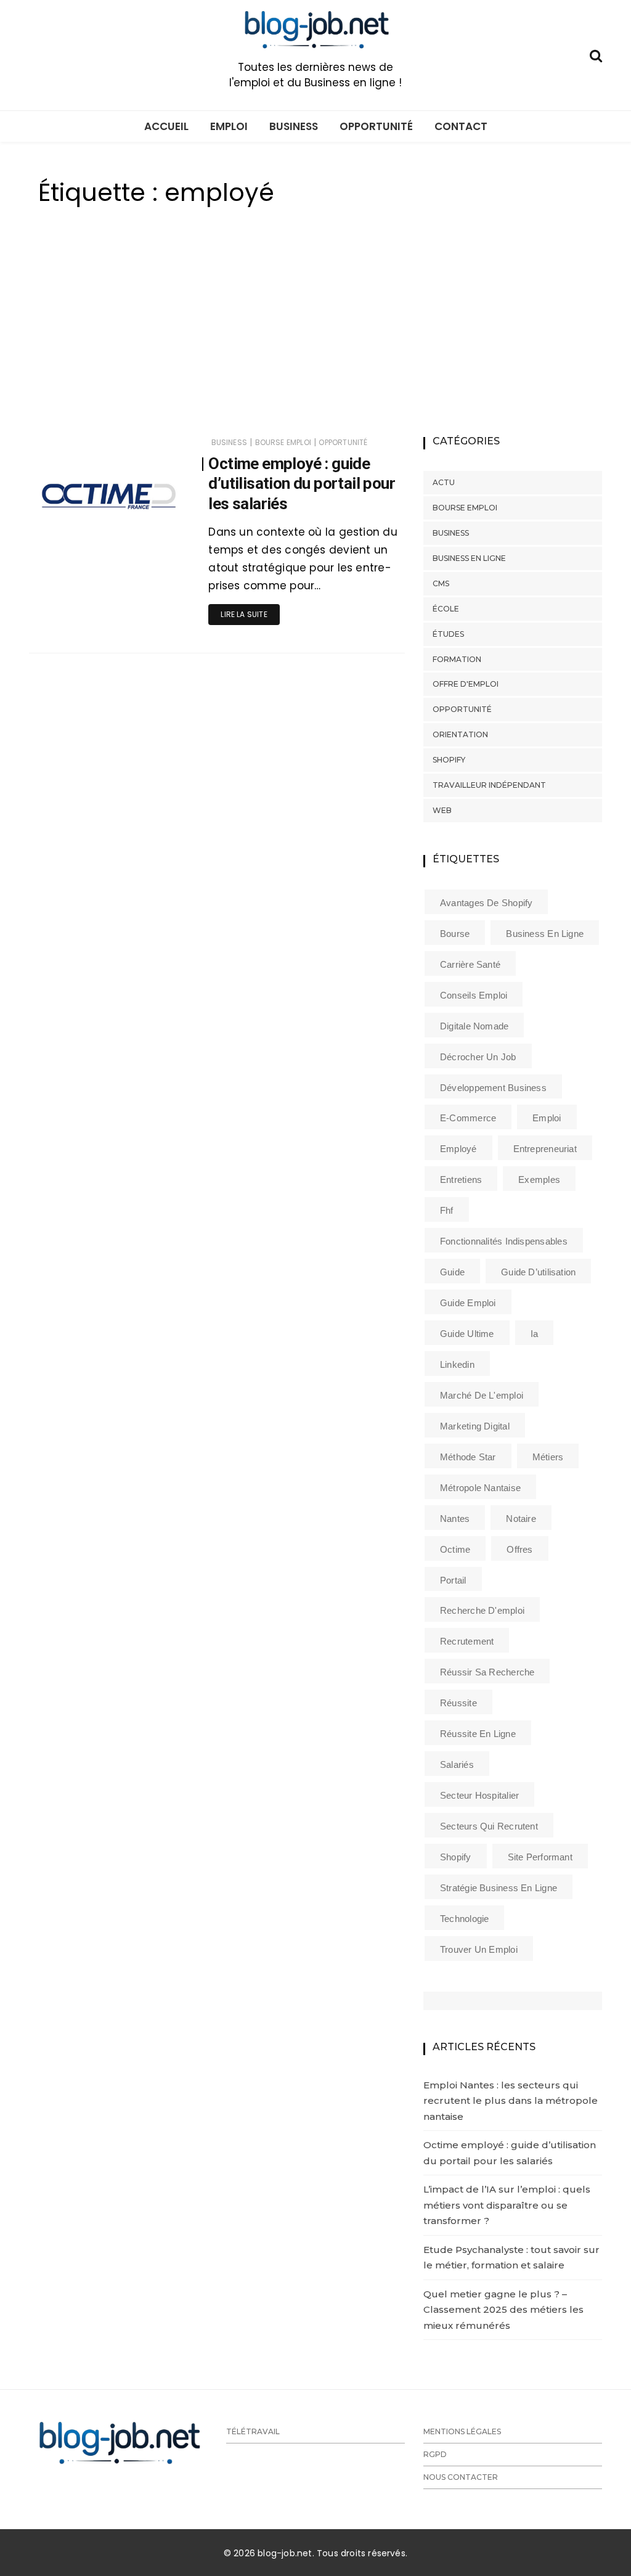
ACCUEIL (166, 126)
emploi (547, 1118)
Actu (444, 482)
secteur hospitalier (479, 1795)
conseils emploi (474, 995)
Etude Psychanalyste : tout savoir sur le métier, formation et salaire (511, 2258)
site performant (540, 1857)
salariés (457, 1764)
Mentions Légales (462, 2431)
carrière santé (470, 964)
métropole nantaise (480, 1488)
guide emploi (468, 1303)
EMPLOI (229, 126)
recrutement (467, 1641)
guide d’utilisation (538, 1272)
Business (229, 442)
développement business (493, 1088)
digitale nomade (474, 1026)
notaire (521, 1519)
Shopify (449, 760)
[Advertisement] (315, 335)
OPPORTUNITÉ (376, 126)
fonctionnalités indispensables (504, 1241)
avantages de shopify (486, 903)
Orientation (460, 734)
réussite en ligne (478, 1734)
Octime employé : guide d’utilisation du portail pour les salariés (302, 484)
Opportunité (343, 442)
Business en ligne (469, 558)
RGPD (435, 2454)
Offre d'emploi (466, 684)
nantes (455, 1519)
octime (455, 1549)
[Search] (596, 55)
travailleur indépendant (489, 785)
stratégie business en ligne (499, 1888)
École (446, 609)
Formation (457, 659)
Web (442, 810)
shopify (456, 1857)
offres (519, 1549)
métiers (548, 1457)
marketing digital (475, 1426)
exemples (539, 1180)
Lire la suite (244, 614)
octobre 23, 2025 (144, 545)
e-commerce (468, 1118)
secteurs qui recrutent (489, 1826)
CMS (441, 583)
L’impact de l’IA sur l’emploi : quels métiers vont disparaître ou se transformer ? (507, 2205)
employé (458, 1149)
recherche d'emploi (482, 1610)
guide (452, 1272)
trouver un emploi (479, 1949)
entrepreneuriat (545, 1149)
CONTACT (461, 126)
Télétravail (253, 2431)
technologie (464, 1919)
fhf (447, 1210)
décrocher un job (478, 1057)
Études (448, 634)
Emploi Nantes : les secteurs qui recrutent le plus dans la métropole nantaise (511, 2101)
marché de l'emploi (482, 1395)
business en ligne (545, 934)
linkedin (457, 1364)
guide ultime (467, 1334)
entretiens (461, 1180)
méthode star (468, 1457)
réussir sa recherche (487, 1672)
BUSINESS (294, 126)
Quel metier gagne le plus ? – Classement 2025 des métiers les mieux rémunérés (503, 2310)
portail (453, 1580)
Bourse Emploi (283, 442)
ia (534, 1334)
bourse (455, 934)
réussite (458, 1703)
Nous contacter (461, 2477)
